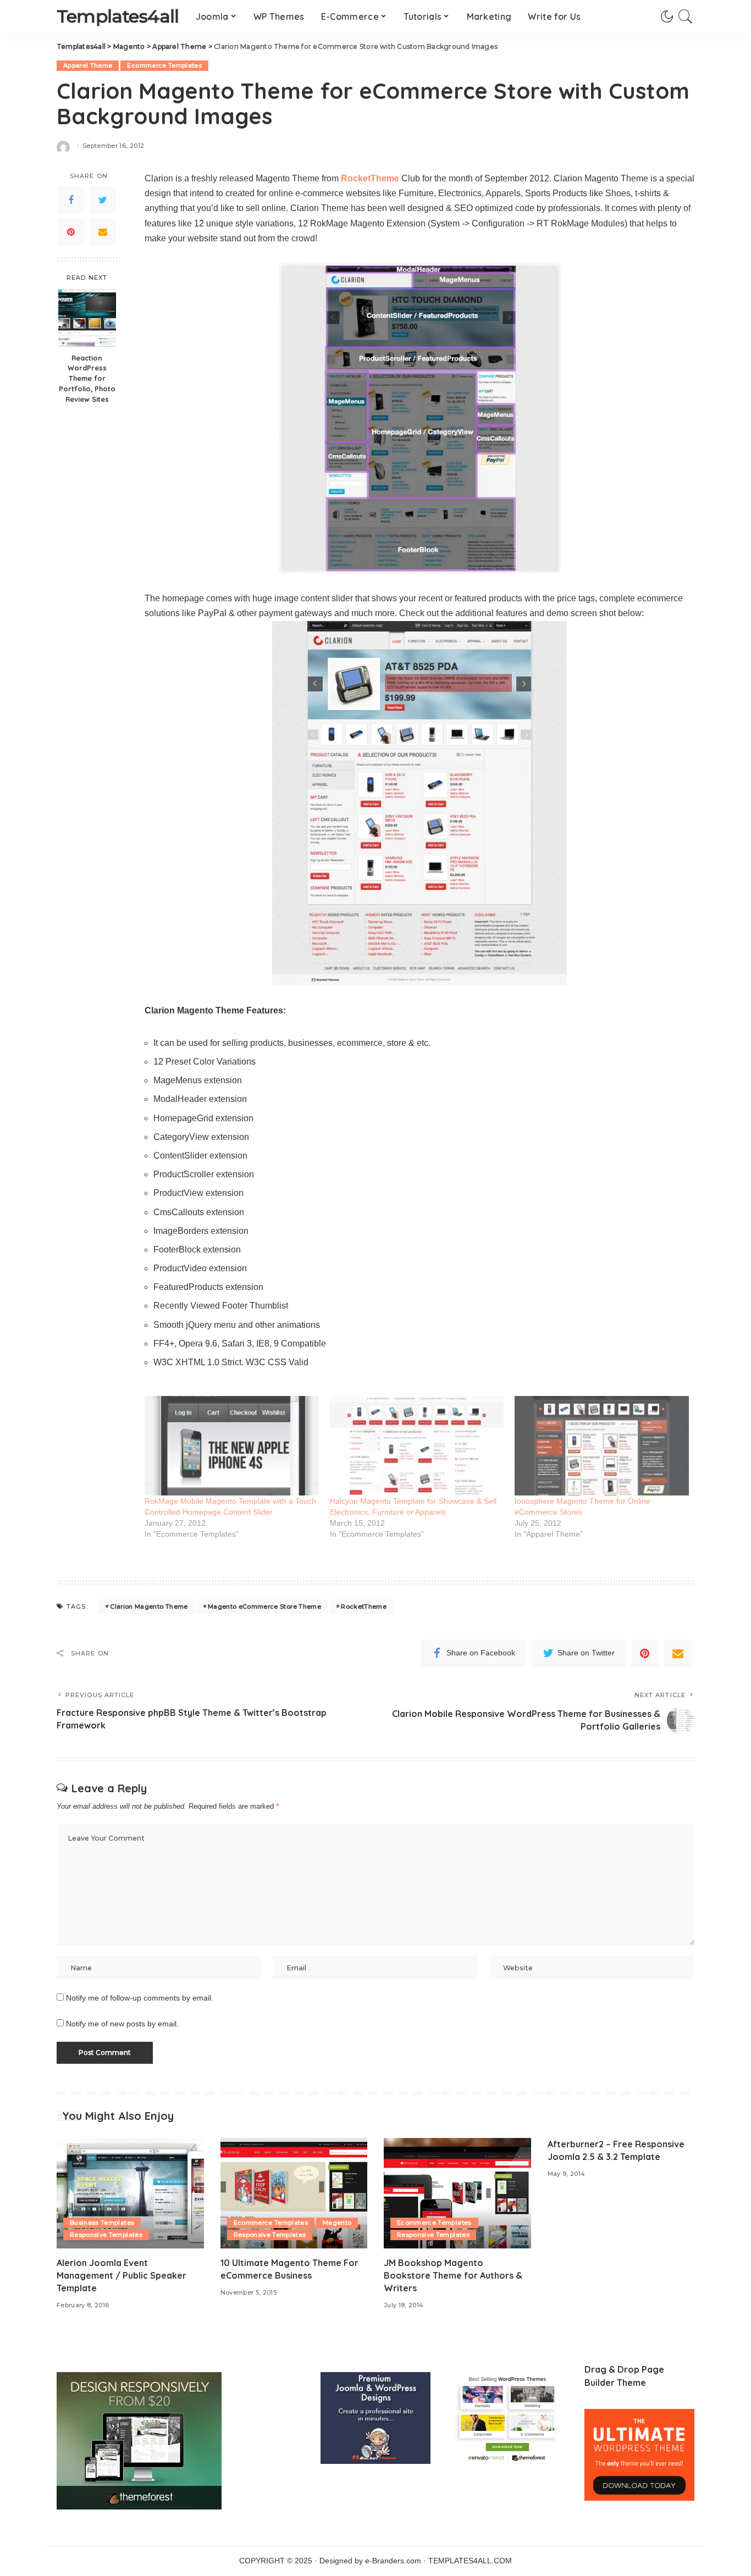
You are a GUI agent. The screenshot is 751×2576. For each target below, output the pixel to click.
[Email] (103, 232)
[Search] (686, 16)
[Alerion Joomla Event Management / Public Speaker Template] (130, 2193)
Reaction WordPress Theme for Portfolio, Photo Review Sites (87, 378)
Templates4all (118, 16)
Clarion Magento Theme (149, 1606)
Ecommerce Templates (164, 65)
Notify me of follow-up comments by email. (140, 1998)
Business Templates (102, 2223)
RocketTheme (364, 1606)
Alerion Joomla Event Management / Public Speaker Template (122, 2275)
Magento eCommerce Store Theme (264, 1606)
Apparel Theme (88, 65)
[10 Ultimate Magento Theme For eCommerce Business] (294, 2193)
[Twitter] (103, 200)
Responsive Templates (106, 2235)
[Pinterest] (71, 232)
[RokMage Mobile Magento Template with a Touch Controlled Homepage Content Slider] (232, 1446)
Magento (337, 2223)
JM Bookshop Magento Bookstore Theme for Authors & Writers (453, 2275)
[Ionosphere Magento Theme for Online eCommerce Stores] (602, 1446)
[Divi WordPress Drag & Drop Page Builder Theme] (639, 2454)
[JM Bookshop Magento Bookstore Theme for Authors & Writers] (457, 2193)
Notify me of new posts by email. (122, 2024)
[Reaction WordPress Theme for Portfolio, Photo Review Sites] (87, 318)
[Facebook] (71, 200)
